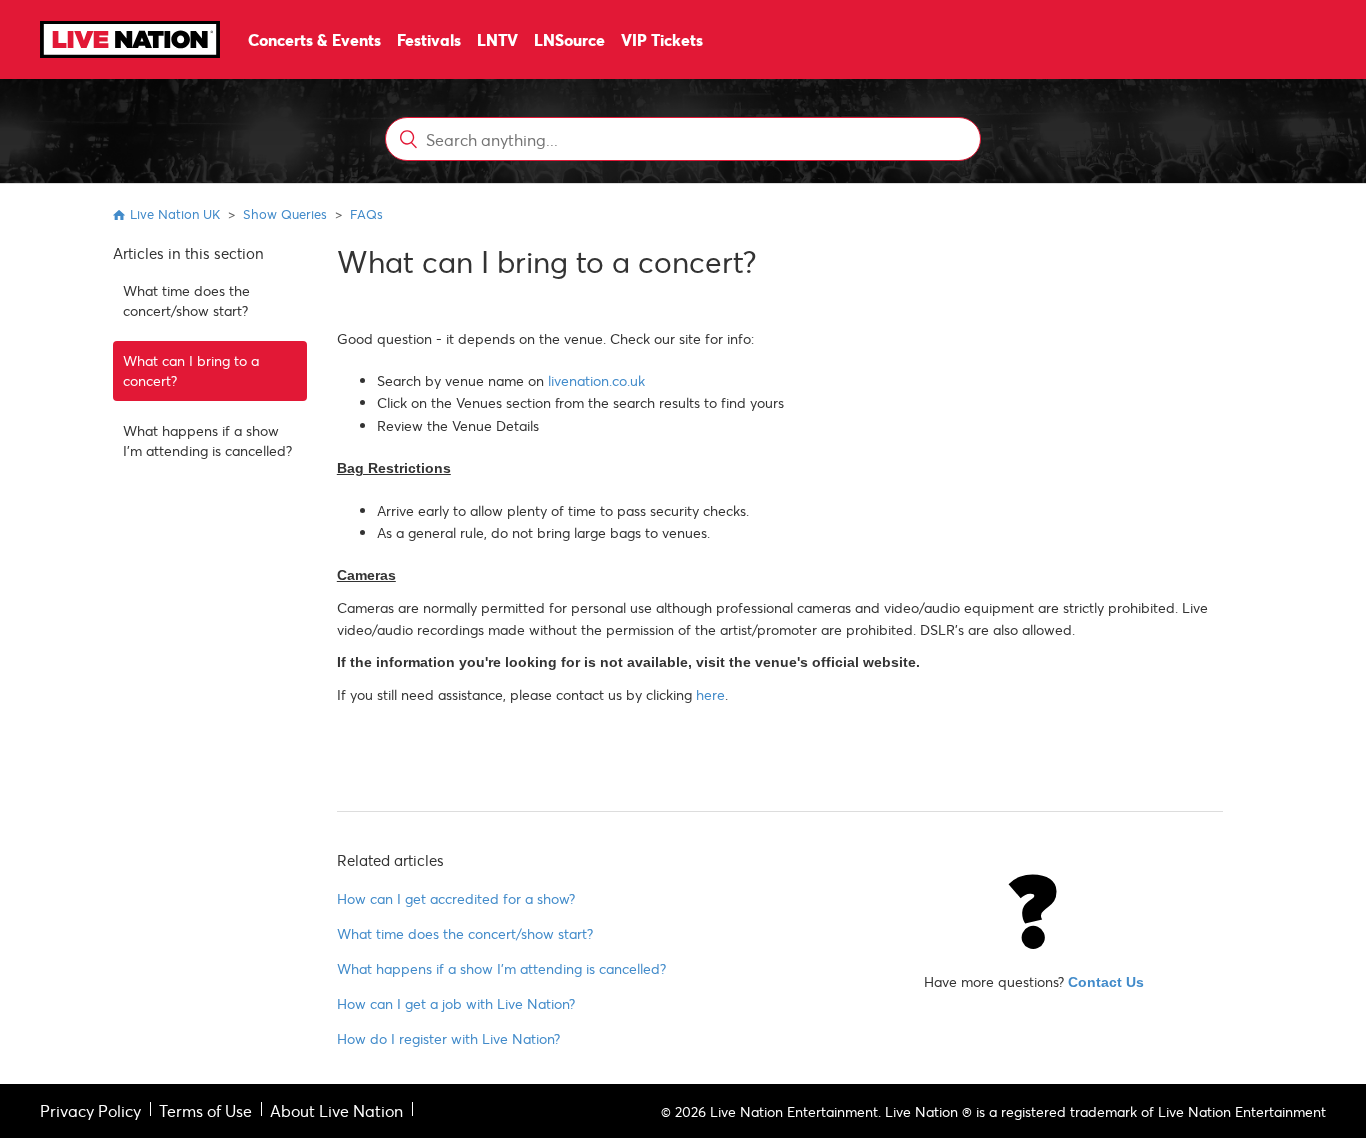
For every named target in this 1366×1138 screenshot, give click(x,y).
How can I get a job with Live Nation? (456, 1003)
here (710, 694)
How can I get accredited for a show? (456, 898)
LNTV (497, 39)
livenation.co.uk (596, 380)
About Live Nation (336, 1110)
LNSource (569, 39)
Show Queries (285, 214)
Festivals (429, 39)
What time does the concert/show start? (186, 300)
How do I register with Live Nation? (448, 1038)
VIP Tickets (662, 39)
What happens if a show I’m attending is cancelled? (207, 440)
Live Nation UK (175, 214)
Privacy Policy (90, 1110)
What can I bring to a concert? (191, 370)
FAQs (366, 214)
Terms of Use (205, 1110)
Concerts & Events (314, 39)
